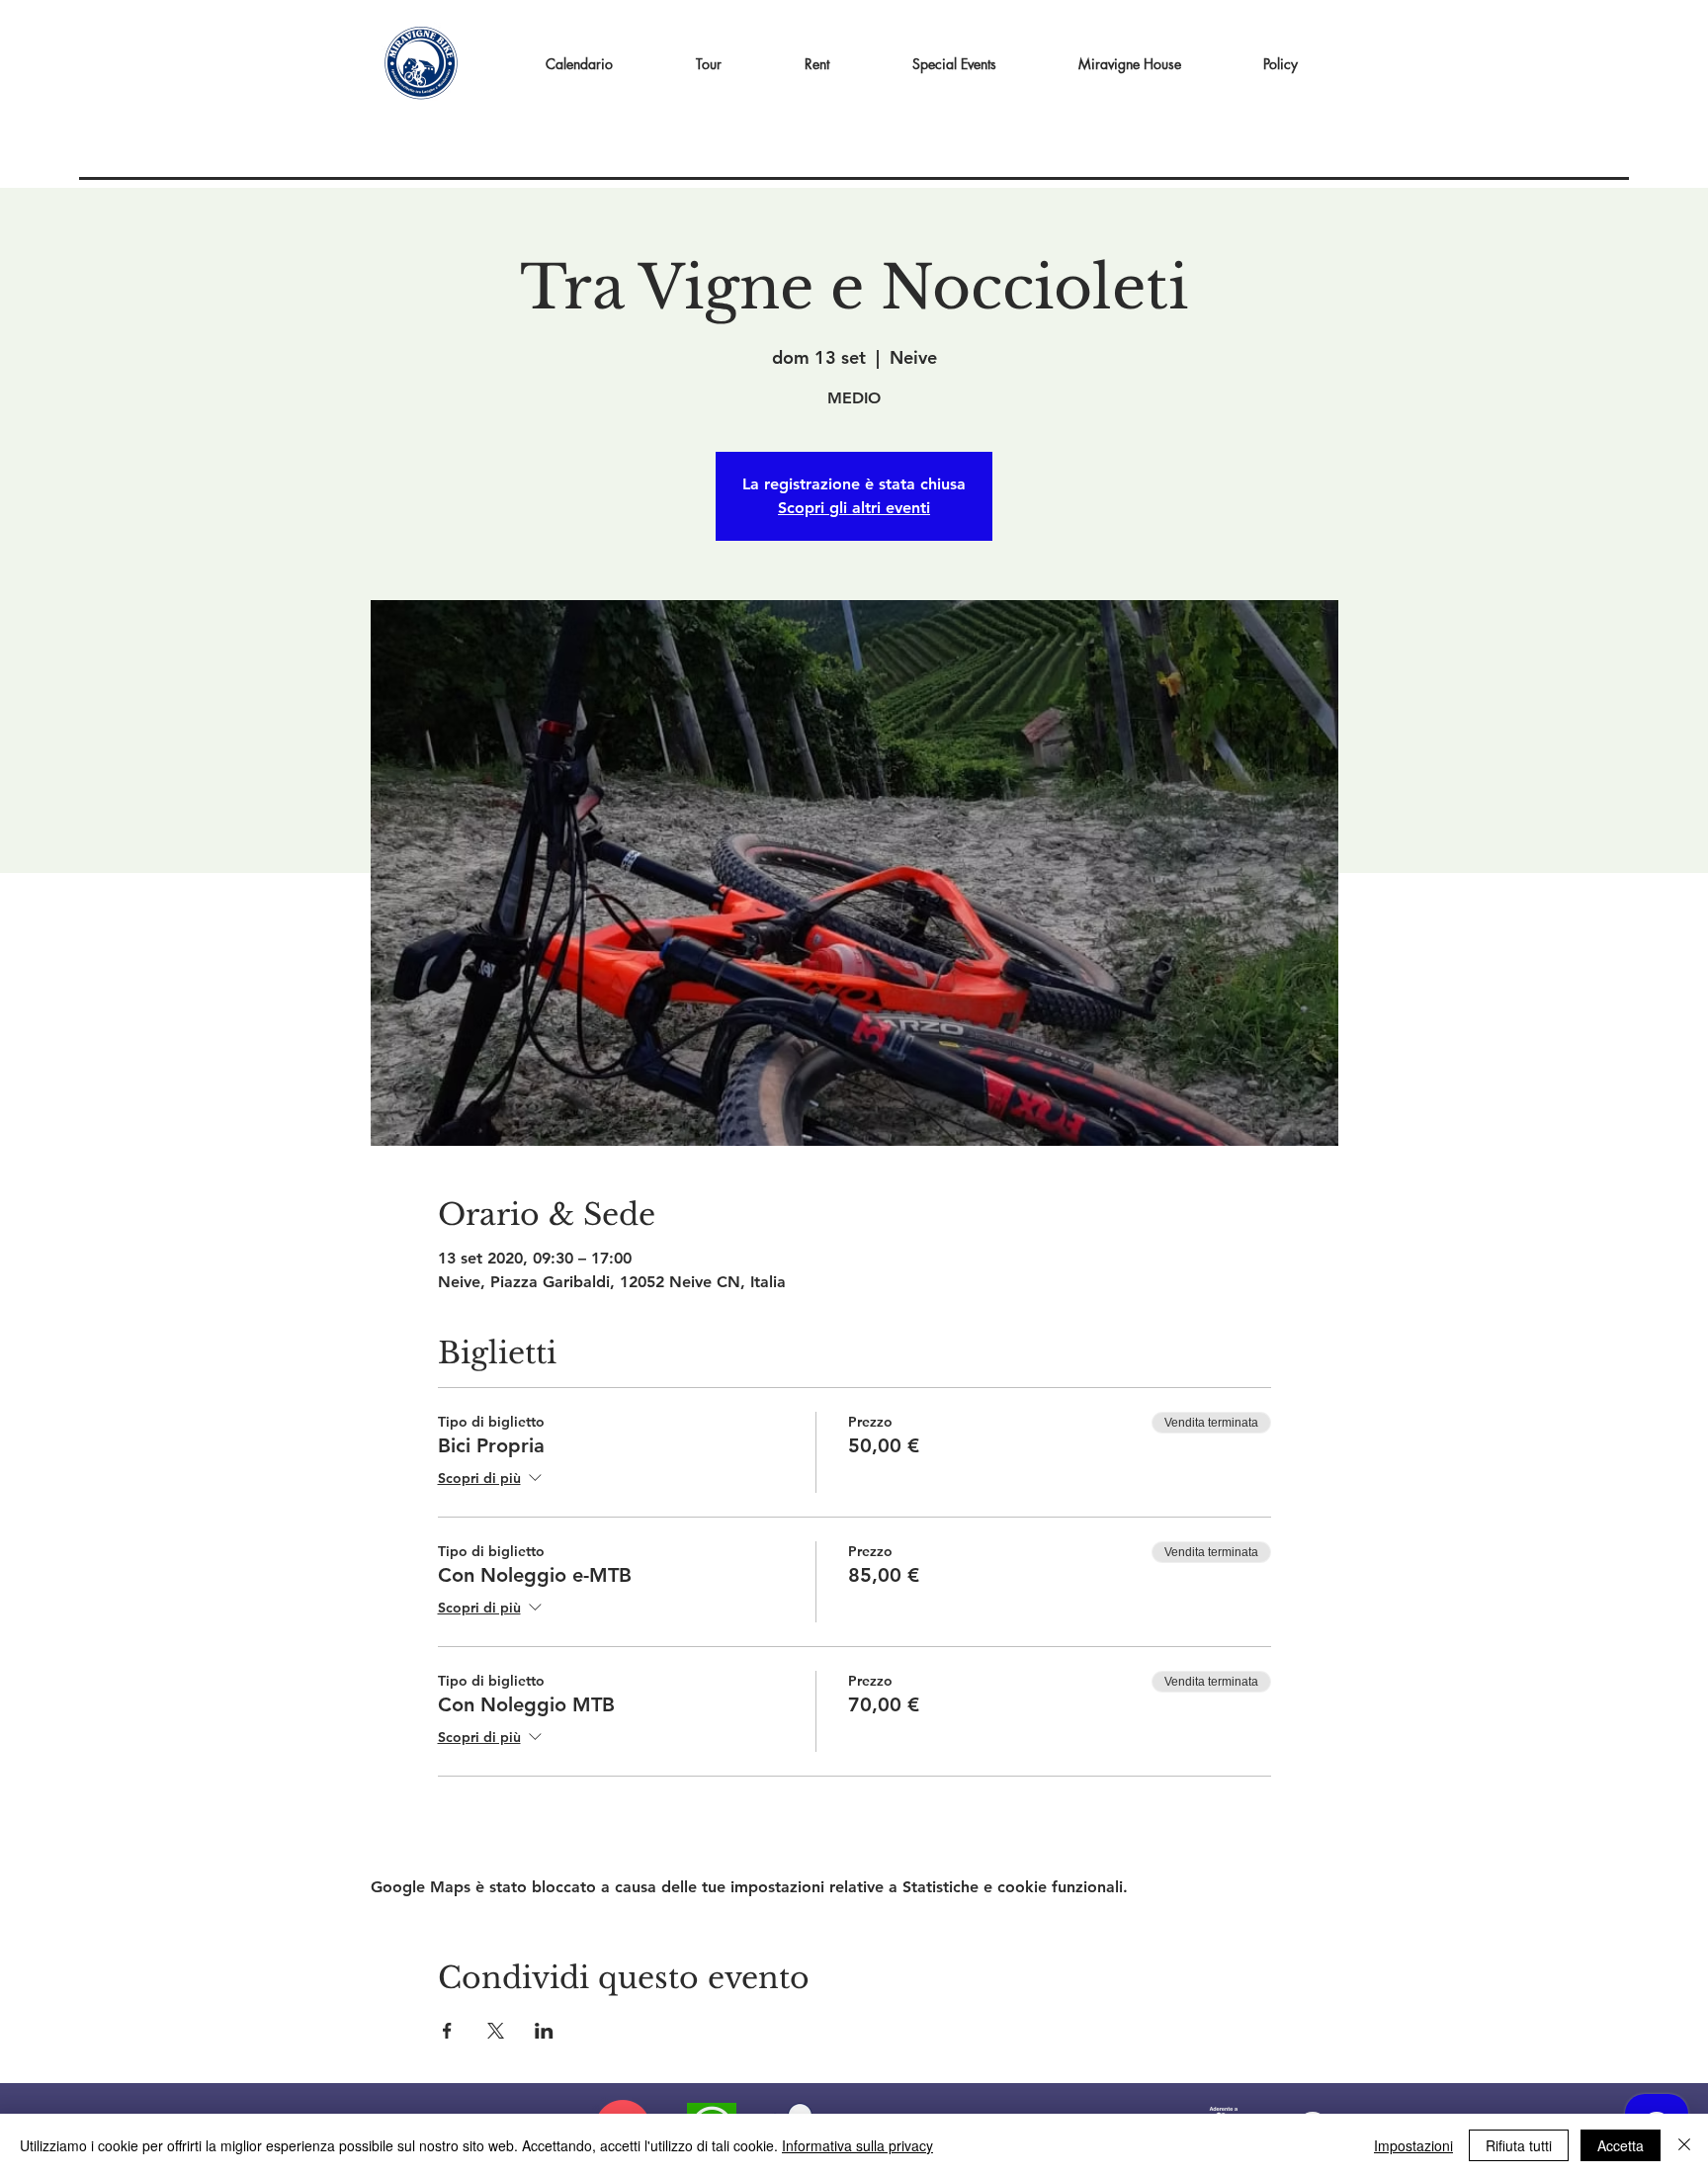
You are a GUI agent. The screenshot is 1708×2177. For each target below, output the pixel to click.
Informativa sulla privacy (857, 2145)
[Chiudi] (1684, 2145)
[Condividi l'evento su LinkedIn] (544, 2031)
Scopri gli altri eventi (854, 508)
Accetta (1621, 2145)
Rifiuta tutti (1519, 2145)
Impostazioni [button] (1413, 2145)
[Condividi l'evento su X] (496, 2031)
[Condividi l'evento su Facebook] (447, 2031)
